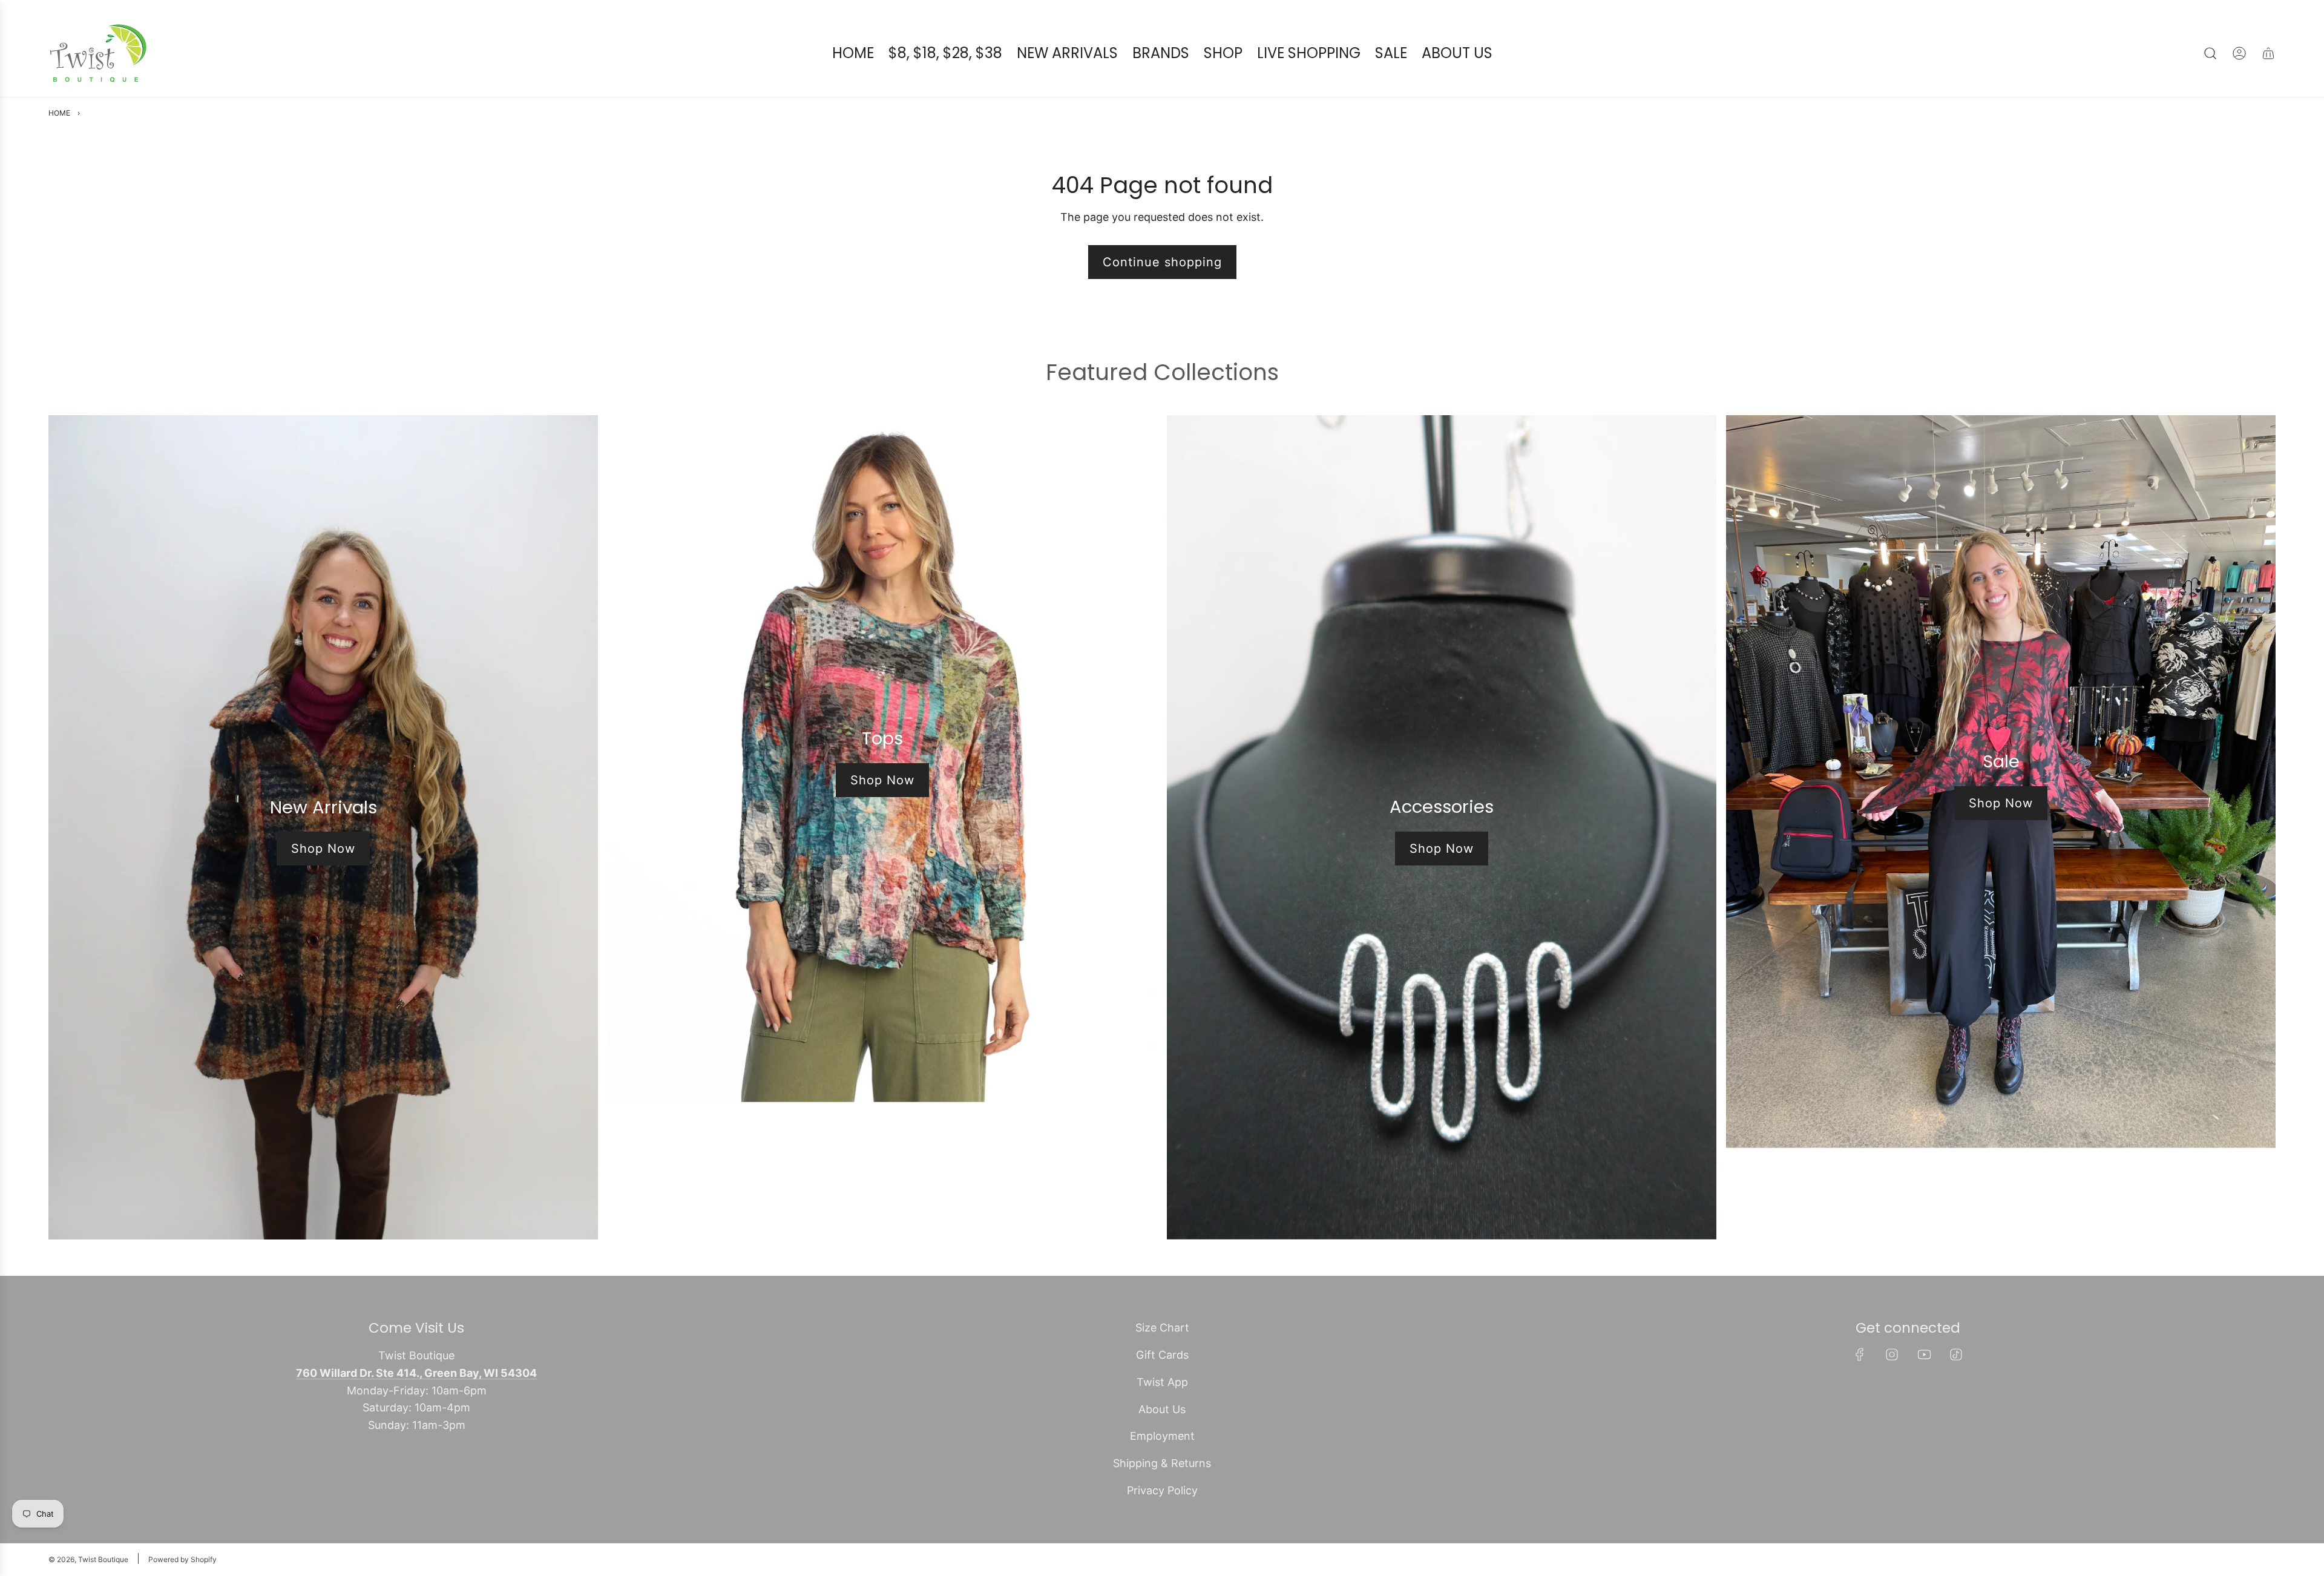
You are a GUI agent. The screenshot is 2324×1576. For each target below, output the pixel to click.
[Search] (2210, 53)
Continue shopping (1162, 262)
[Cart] (2268, 53)
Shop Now (323, 849)
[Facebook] (1860, 1354)
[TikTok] (1956, 1354)
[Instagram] (1892, 1354)
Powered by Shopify (182, 1559)
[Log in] (2239, 53)
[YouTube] (1924, 1354)
